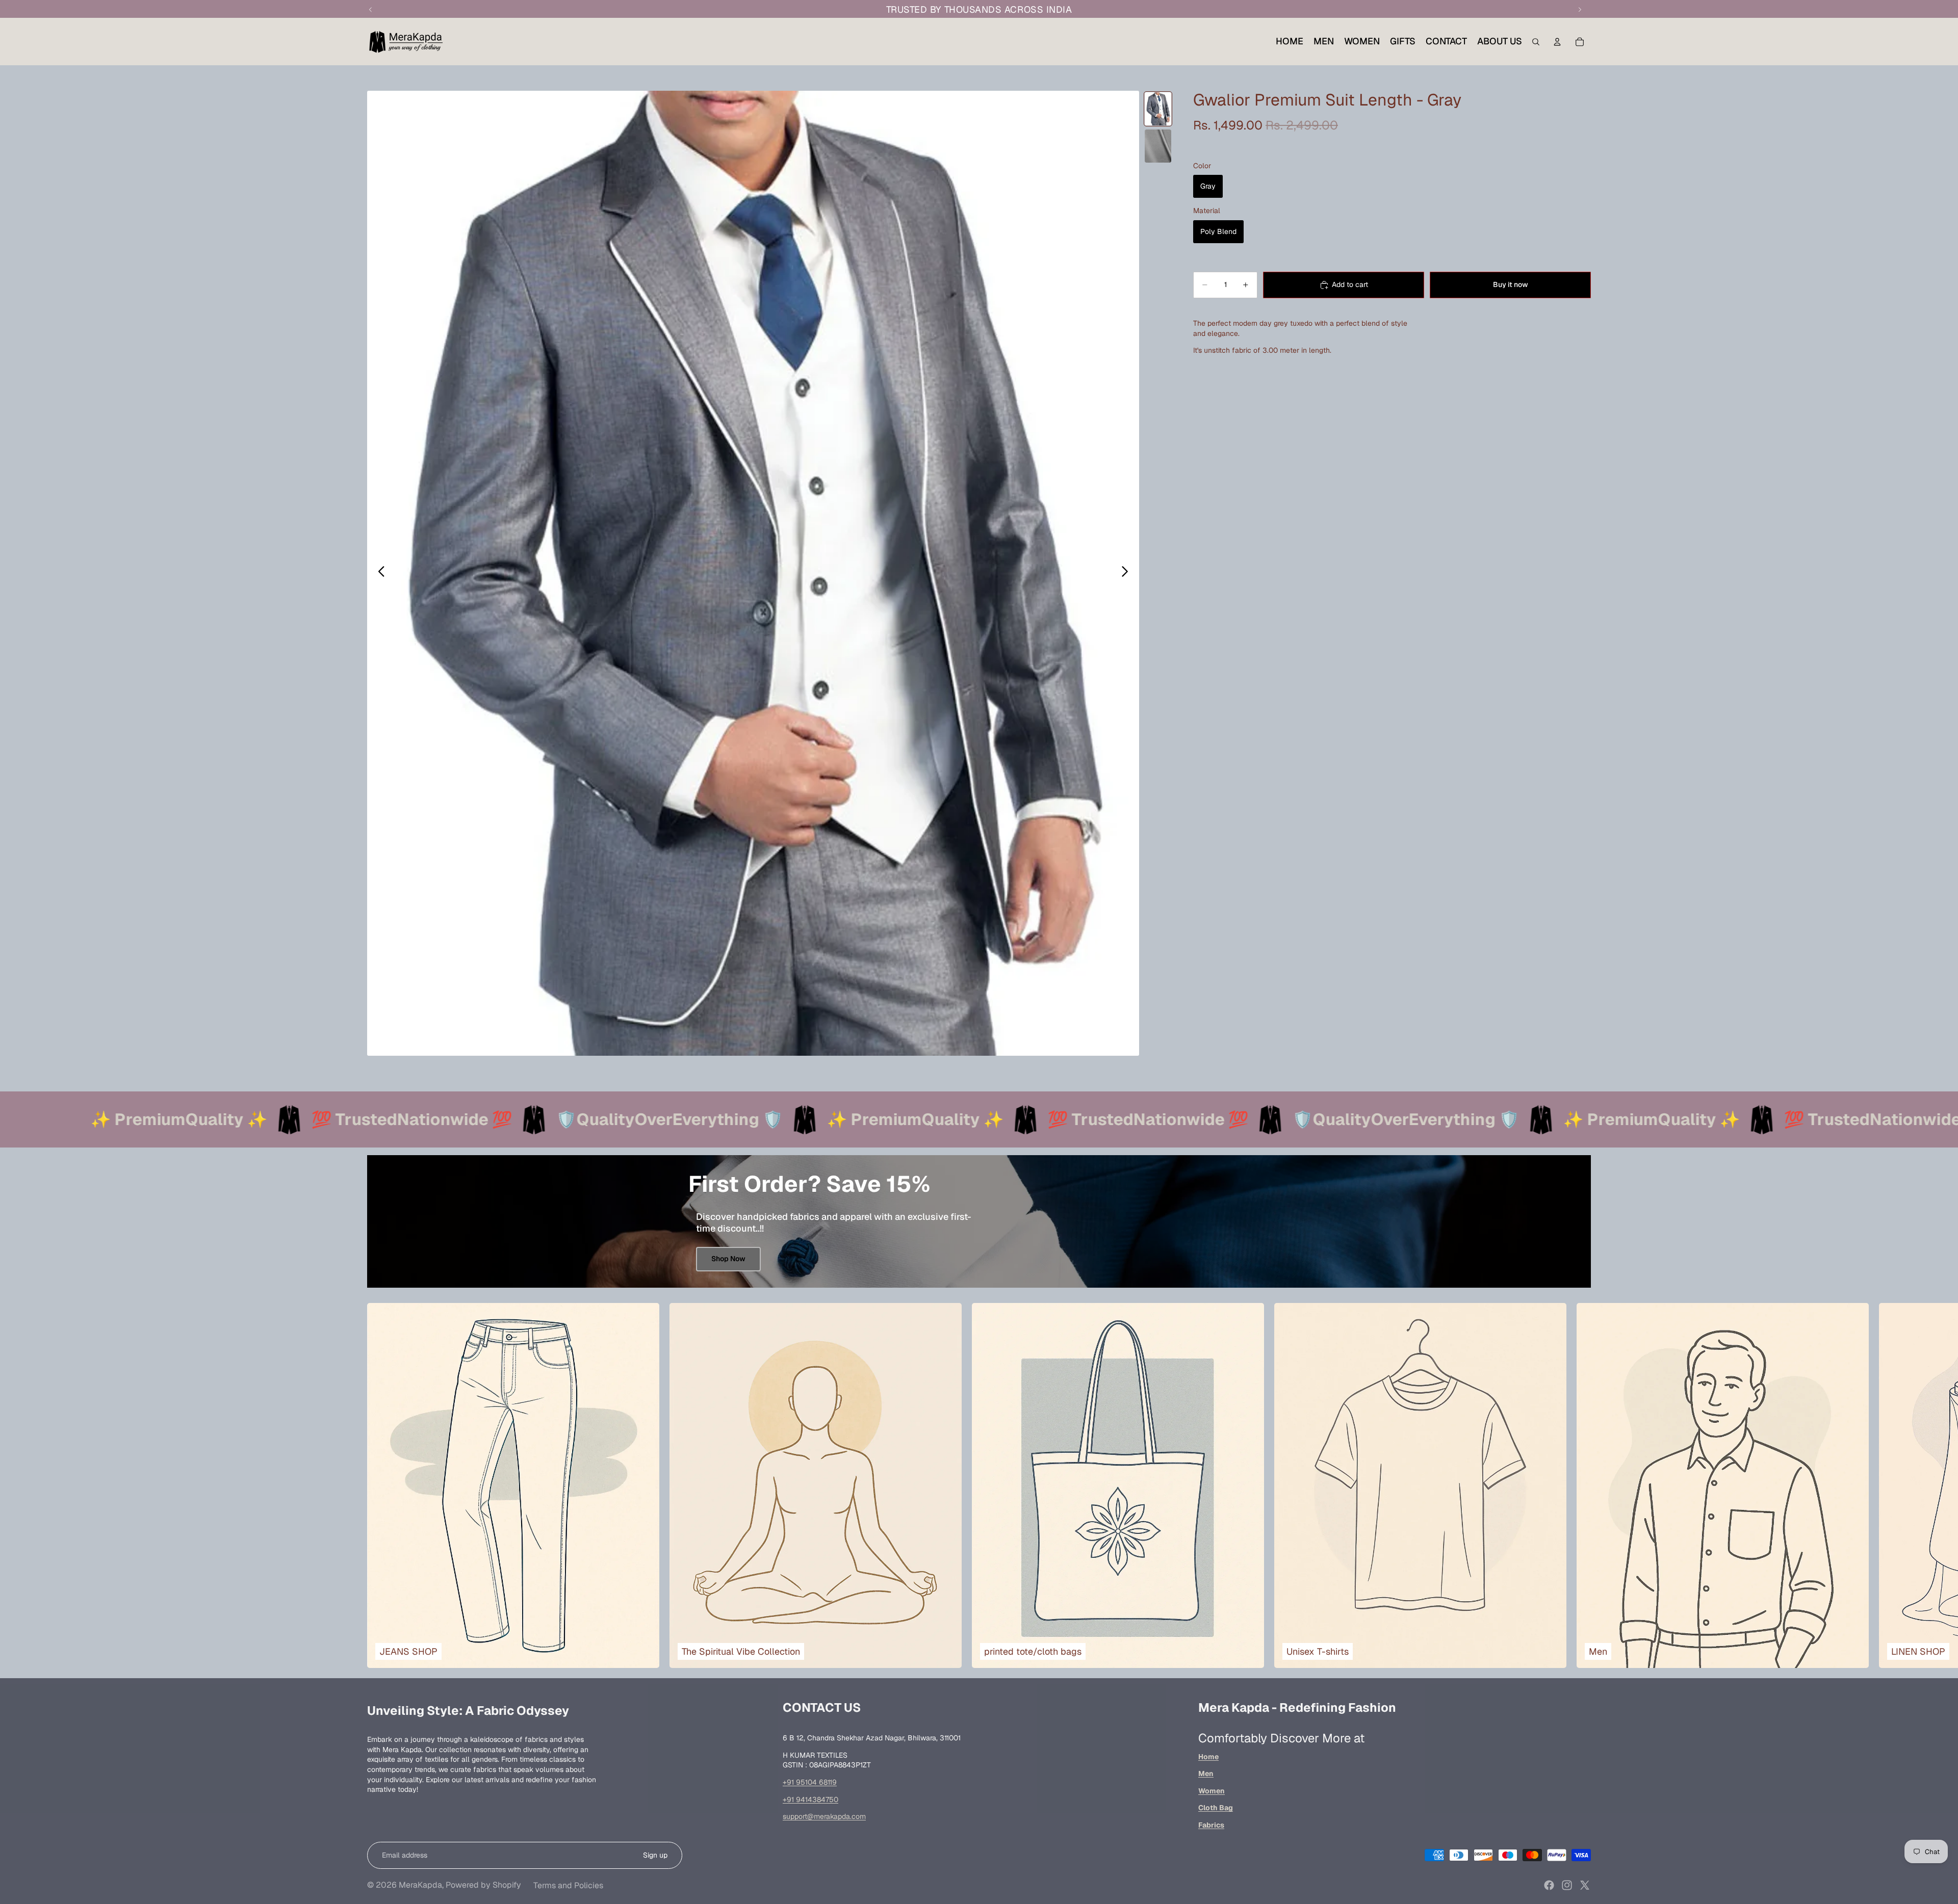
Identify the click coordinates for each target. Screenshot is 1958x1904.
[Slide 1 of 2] (1158, 109)
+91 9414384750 (810, 1799)
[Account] (1557, 42)
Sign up (655, 1855)
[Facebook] (1549, 1885)
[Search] (1536, 42)
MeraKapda (420, 1885)
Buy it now (1511, 284)
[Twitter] (1585, 1885)
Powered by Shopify (483, 1885)
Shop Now (728, 1259)
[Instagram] (1567, 1885)
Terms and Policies (568, 1885)
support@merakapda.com (824, 1816)
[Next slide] (1128, 573)
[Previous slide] (379, 573)
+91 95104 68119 (810, 1782)
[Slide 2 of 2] (1158, 146)
